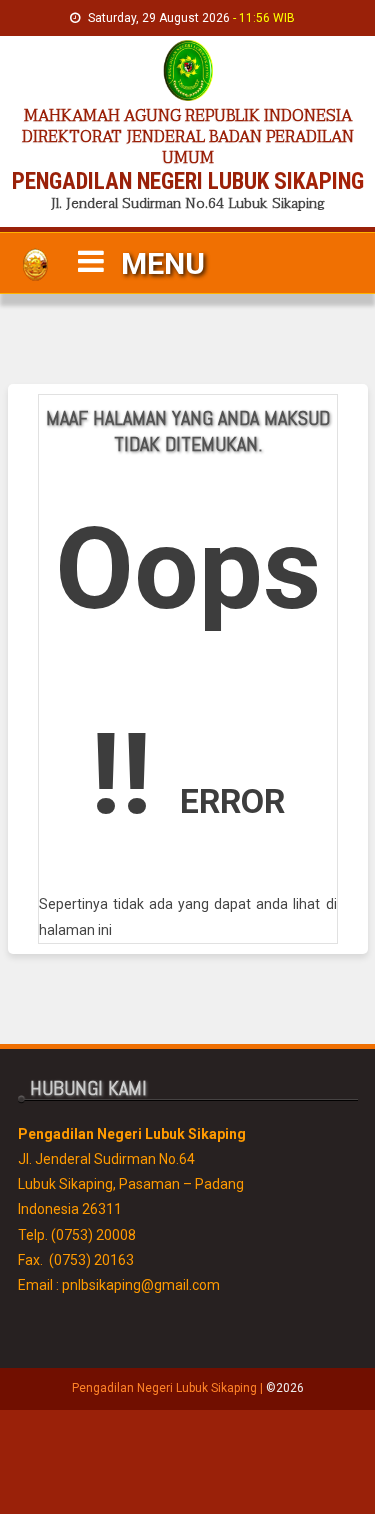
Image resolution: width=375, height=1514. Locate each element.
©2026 (285, 1388)
